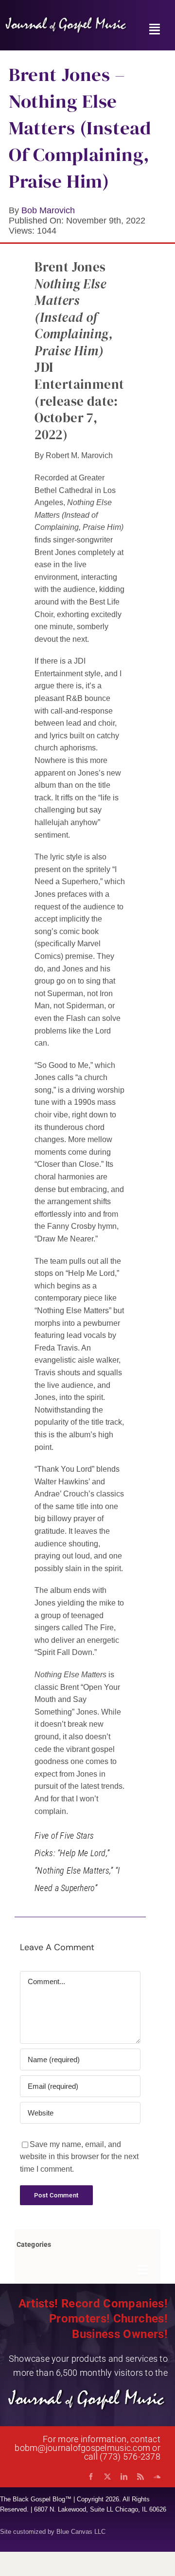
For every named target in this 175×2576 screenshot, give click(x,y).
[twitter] (107, 2477)
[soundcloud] (157, 2477)
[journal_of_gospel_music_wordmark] (67, 20)
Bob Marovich (48, 210)
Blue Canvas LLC (81, 2532)
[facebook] (91, 2477)
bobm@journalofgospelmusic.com (82, 2448)
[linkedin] (124, 2477)
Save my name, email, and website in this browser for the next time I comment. (79, 2157)
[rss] (140, 2477)
